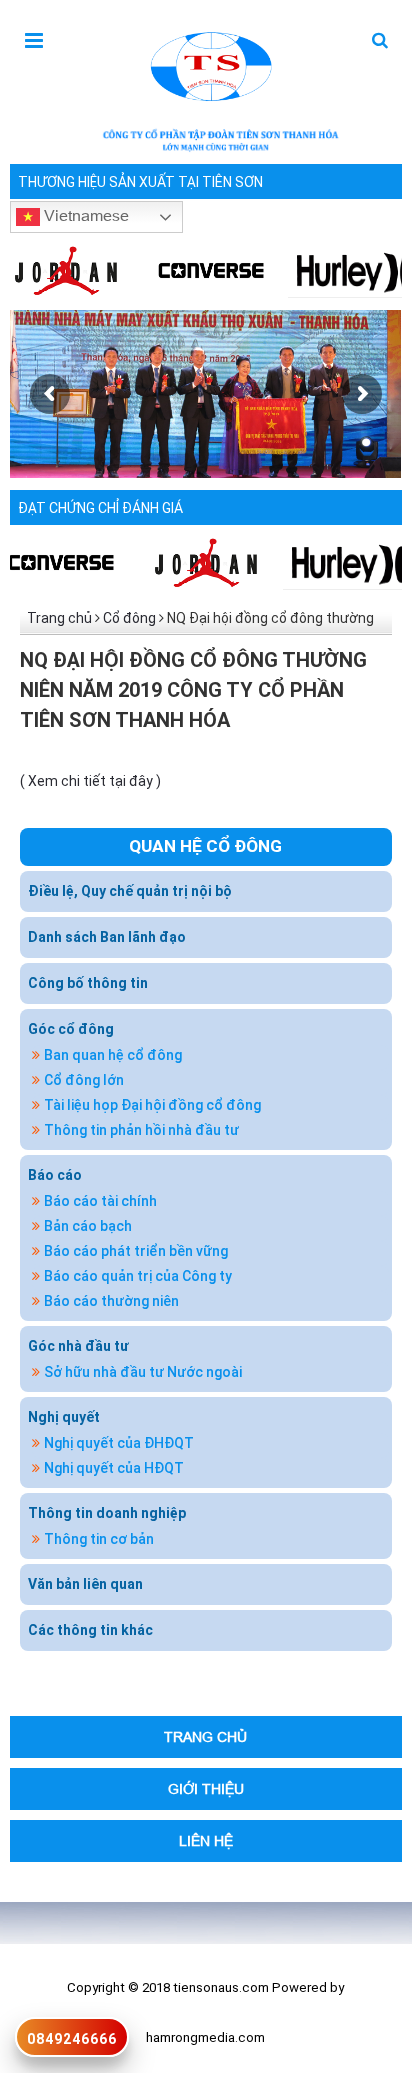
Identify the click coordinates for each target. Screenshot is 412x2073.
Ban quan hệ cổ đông (113, 1055)
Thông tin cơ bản (99, 1539)
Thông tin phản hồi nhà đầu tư (141, 1130)
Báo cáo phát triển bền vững (136, 1251)
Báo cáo (55, 1175)
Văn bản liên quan (85, 1584)
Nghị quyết (64, 1417)
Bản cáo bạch (88, 1226)
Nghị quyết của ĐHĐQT (119, 1443)
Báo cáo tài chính (100, 1201)
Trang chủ (59, 618)
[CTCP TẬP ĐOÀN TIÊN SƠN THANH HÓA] (209, 64)
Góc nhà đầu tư (78, 1346)
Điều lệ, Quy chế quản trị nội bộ (130, 891)
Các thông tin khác (90, 1630)
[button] (380, 41)
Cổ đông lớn (84, 1080)
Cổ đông (129, 618)
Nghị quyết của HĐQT (114, 1468)
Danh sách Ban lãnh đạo (107, 937)
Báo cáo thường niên (111, 1301)
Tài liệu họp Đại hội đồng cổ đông (152, 1105)
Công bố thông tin (88, 983)
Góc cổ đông (71, 1029)
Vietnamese (84, 214)
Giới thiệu (206, 1788)
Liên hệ (206, 1840)
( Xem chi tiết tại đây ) (90, 781)
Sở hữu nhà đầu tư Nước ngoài (143, 1372)
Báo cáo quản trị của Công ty (138, 1276)
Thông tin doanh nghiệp (107, 1513)
